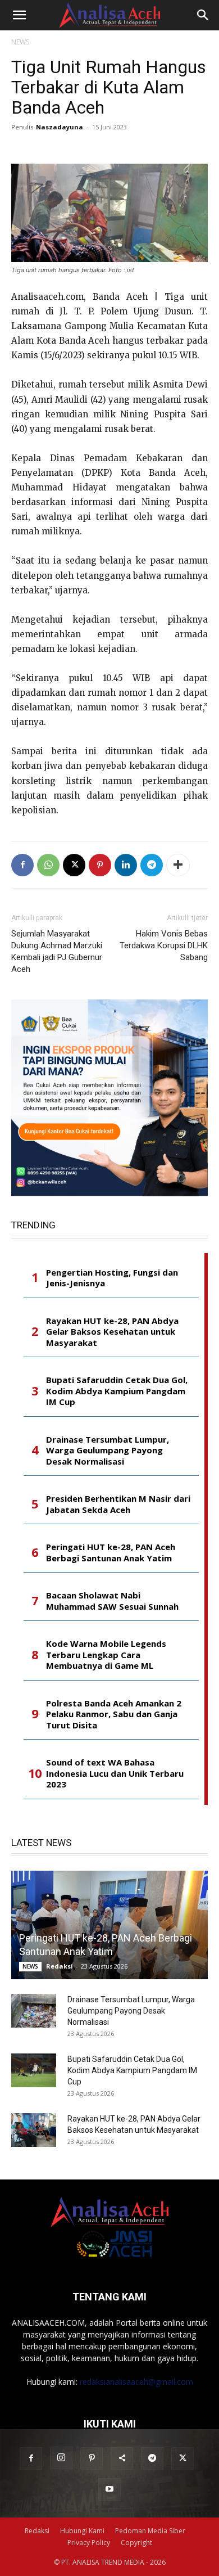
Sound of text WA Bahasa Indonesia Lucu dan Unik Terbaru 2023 (115, 1773)
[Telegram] (152, 865)
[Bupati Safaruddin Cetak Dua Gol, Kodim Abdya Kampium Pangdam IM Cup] (34, 2070)
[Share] (122, 2458)
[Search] (203, 15)
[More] (178, 865)
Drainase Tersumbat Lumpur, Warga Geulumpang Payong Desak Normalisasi (108, 1451)
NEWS (20, 42)
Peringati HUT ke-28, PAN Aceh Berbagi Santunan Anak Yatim (111, 1553)
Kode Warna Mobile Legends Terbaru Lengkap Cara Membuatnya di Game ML (106, 1655)
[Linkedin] (126, 865)
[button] (19, 15)
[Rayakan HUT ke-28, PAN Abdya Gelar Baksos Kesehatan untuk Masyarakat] (34, 2130)
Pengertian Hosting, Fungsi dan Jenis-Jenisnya (112, 1278)
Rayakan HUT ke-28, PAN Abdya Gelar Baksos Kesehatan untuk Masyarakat (112, 1332)
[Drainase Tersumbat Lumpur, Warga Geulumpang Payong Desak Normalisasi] (34, 2011)
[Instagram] (61, 2458)
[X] (74, 865)
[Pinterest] (100, 865)
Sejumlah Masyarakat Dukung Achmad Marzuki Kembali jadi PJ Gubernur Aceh (57, 951)
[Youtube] (109, 2489)
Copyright (136, 2543)
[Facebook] (22, 865)
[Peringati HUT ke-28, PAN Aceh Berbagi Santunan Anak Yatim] (109, 1925)
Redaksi (60, 1966)
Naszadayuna (60, 127)
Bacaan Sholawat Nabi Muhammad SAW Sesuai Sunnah (112, 1601)
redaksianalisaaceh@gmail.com (136, 2382)
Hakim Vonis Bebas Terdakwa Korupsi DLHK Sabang (164, 945)
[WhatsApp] (48, 865)
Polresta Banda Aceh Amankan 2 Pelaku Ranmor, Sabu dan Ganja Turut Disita (114, 1714)
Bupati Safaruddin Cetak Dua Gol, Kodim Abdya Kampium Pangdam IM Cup (117, 1391)
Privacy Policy (89, 2543)
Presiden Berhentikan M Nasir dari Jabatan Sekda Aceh (118, 1504)
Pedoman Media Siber (150, 2531)
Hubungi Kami (82, 2531)
